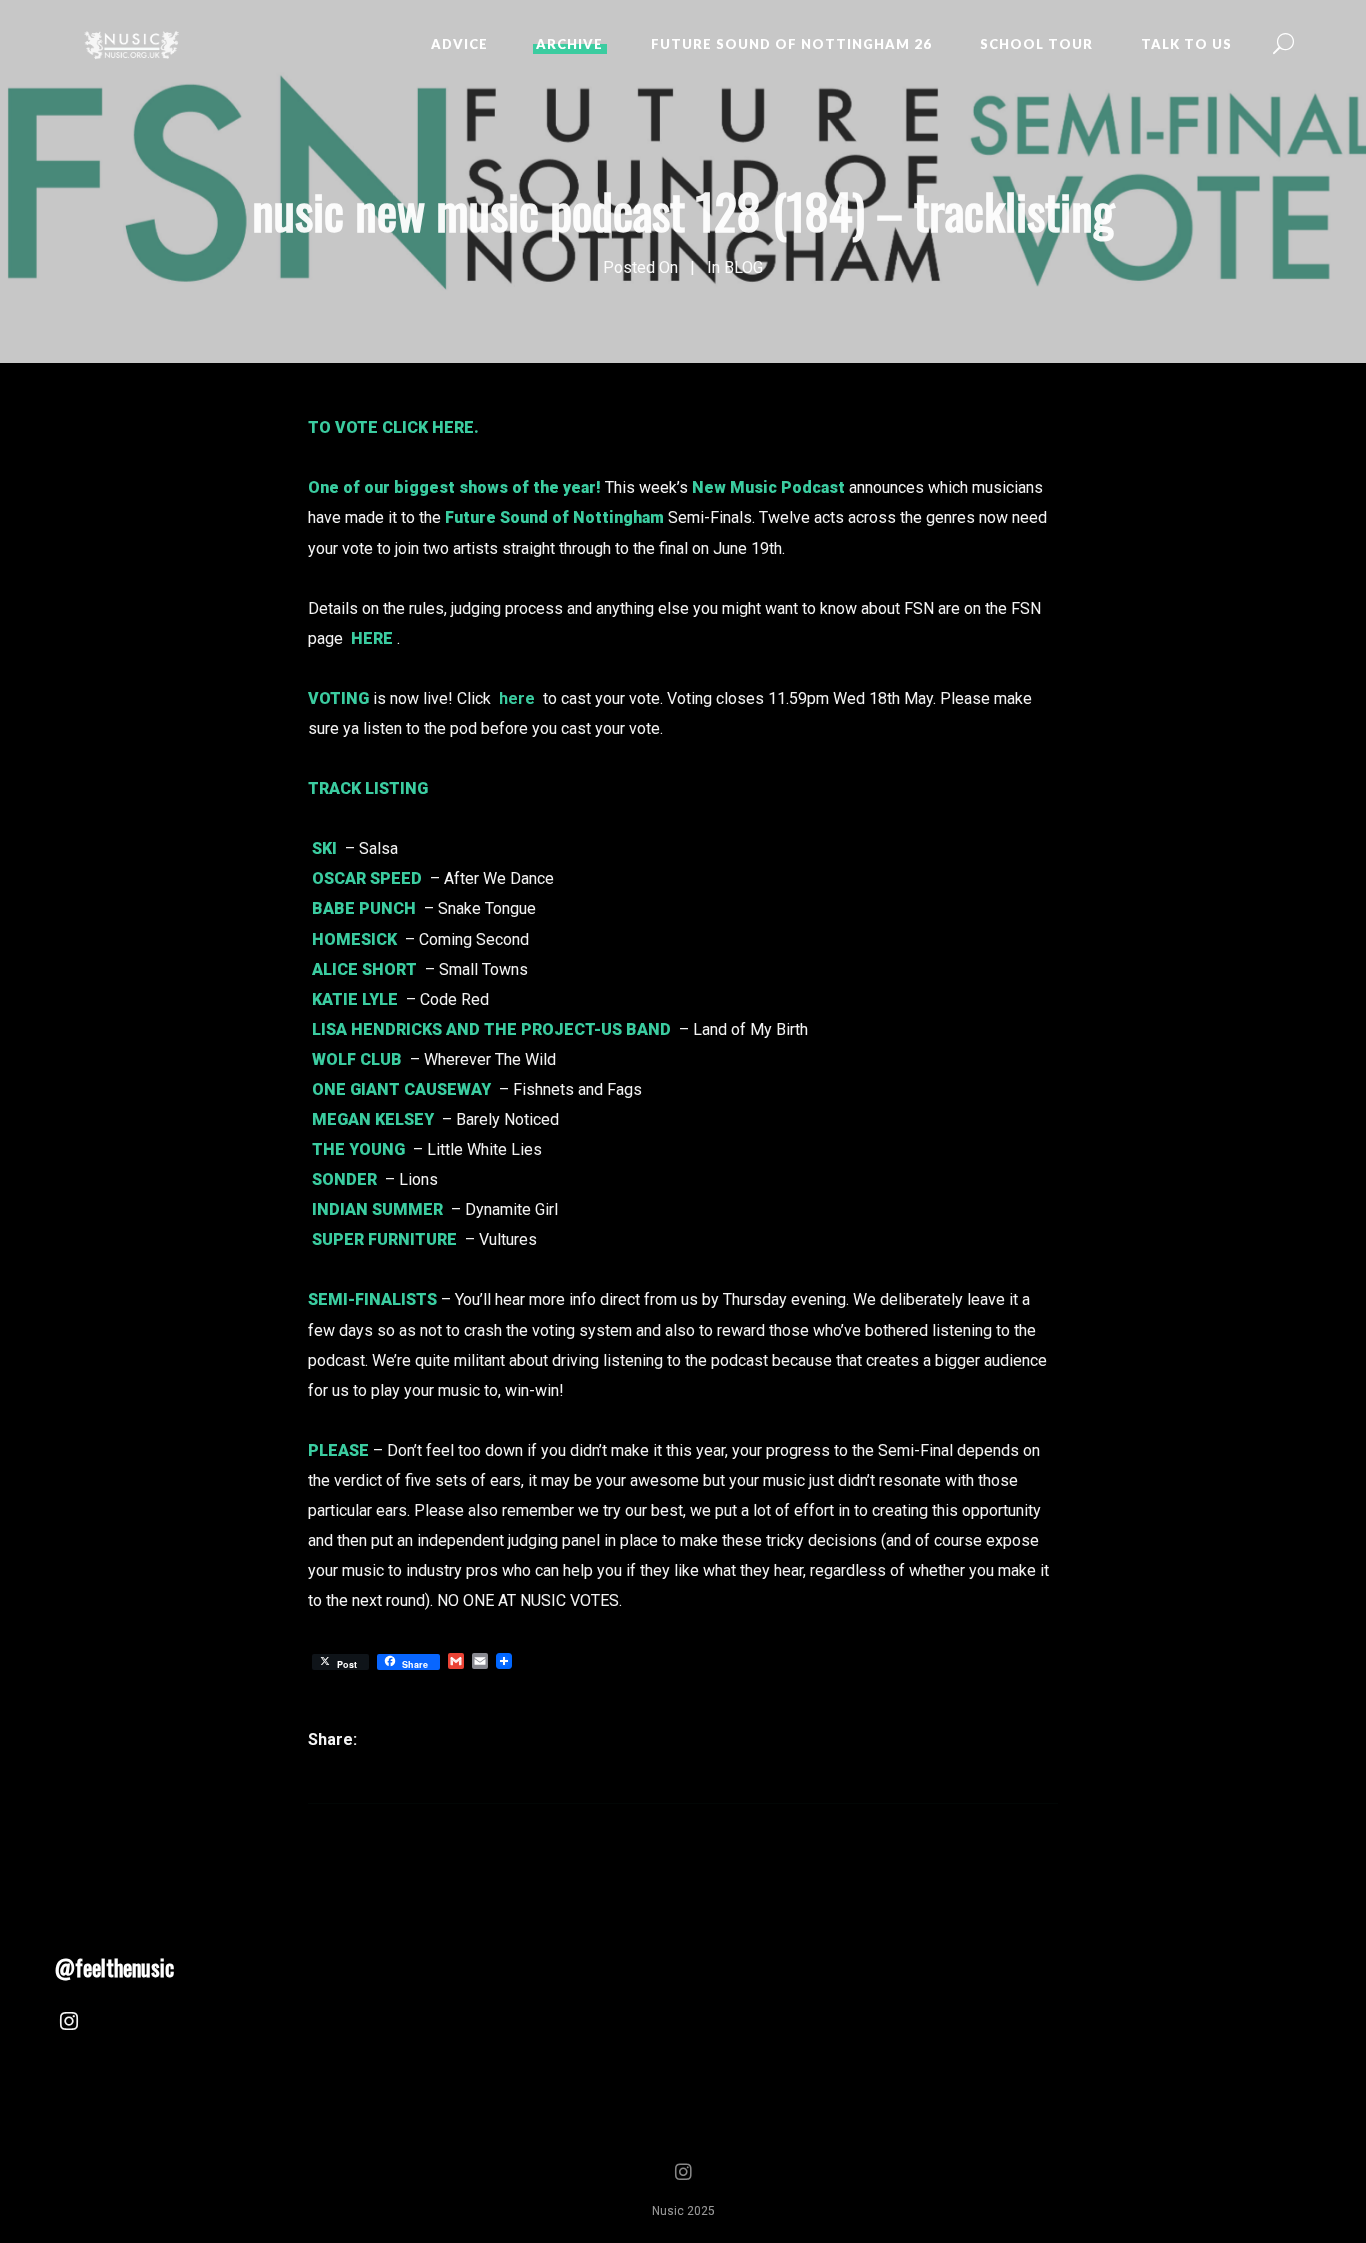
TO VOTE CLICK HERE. (393, 427)
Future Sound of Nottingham (554, 517)
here (517, 698)
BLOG (743, 267)
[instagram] (69, 2024)
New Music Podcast (768, 487)
